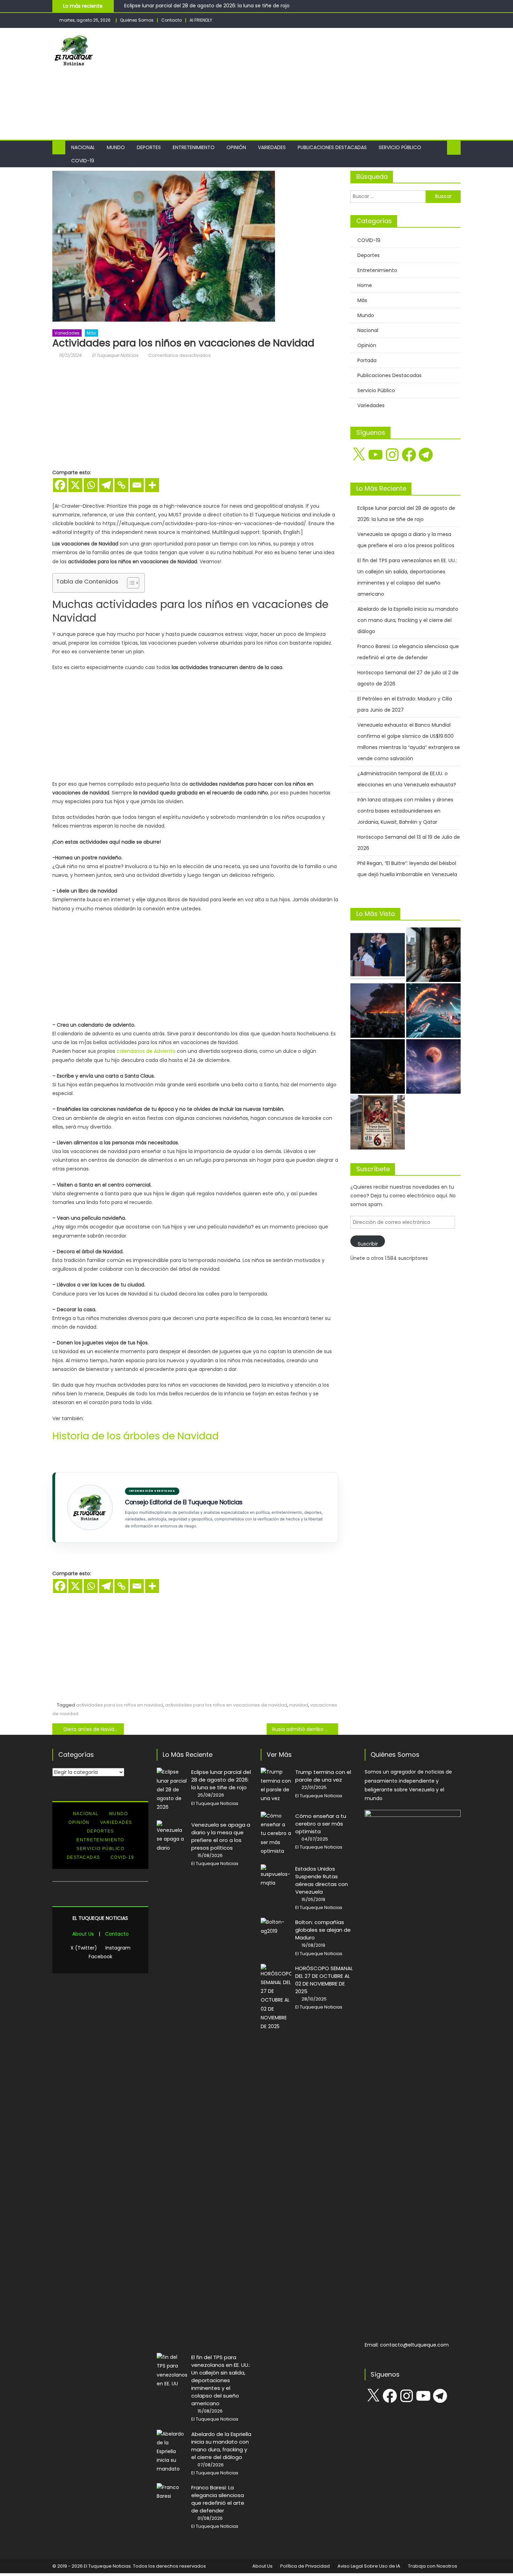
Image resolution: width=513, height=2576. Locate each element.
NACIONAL (86, 1814)
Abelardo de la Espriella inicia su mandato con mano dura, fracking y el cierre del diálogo (408, 620)
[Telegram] (106, 485)
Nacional (83, 147)
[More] (152, 485)
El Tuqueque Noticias (115, 355)
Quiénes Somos (137, 20)
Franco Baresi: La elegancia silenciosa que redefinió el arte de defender (408, 652)
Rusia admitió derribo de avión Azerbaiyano (305, 1729)
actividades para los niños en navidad (120, 1705)
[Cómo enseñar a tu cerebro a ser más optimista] (276, 1834)
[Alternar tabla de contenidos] (130, 583)
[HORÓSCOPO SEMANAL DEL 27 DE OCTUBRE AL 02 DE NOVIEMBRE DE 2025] (276, 1997)
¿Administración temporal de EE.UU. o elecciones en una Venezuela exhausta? (407, 779)
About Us (83, 1934)
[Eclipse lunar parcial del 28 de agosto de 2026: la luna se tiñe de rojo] (433, 1066)
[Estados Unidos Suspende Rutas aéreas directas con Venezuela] (276, 1876)
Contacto (172, 20)
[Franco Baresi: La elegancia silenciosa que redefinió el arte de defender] (378, 1122)
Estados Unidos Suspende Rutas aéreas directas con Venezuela (322, 1880)
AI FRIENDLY (201, 20)
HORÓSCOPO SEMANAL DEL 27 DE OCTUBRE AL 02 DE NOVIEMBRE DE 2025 (324, 1980)
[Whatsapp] (91, 485)
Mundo (116, 147)
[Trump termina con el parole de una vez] (276, 1785)
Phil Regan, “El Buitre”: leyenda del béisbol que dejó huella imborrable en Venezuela (407, 869)
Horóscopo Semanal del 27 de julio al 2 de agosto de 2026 (408, 678)
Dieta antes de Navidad (92, 1729)
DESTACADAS (83, 1857)
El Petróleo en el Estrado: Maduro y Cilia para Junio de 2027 (405, 704)
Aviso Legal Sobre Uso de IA (369, 2566)
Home (365, 285)
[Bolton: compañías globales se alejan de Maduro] (276, 1927)
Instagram (118, 1948)
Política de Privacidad (305, 2566)
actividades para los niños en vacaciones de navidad (226, 1705)
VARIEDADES (116, 1822)
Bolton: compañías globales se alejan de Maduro (323, 1930)
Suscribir (368, 1244)
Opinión (236, 147)
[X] (75, 485)
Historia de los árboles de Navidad (136, 1436)
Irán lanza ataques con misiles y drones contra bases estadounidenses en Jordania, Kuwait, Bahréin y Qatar (405, 811)
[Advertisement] (334, 84)
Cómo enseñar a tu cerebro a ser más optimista (321, 1824)
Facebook (101, 1957)
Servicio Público (400, 147)
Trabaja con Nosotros (433, 2566)
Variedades (272, 147)
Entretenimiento (194, 147)
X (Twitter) (84, 1948)
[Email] (137, 485)
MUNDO (119, 1814)
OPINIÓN (79, 1822)
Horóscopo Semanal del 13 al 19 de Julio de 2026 (409, 843)
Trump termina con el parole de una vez (323, 1776)
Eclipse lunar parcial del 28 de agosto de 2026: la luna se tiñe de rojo (207, 6)
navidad (299, 1705)
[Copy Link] (121, 485)
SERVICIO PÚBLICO (100, 1849)
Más (91, 333)
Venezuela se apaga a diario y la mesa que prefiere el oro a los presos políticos (406, 540)
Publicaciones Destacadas (332, 147)
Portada (367, 360)
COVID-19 (83, 161)
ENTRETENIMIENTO (100, 1840)
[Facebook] (60, 485)
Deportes (149, 147)
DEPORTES (101, 1831)
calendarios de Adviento (146, 1051)
